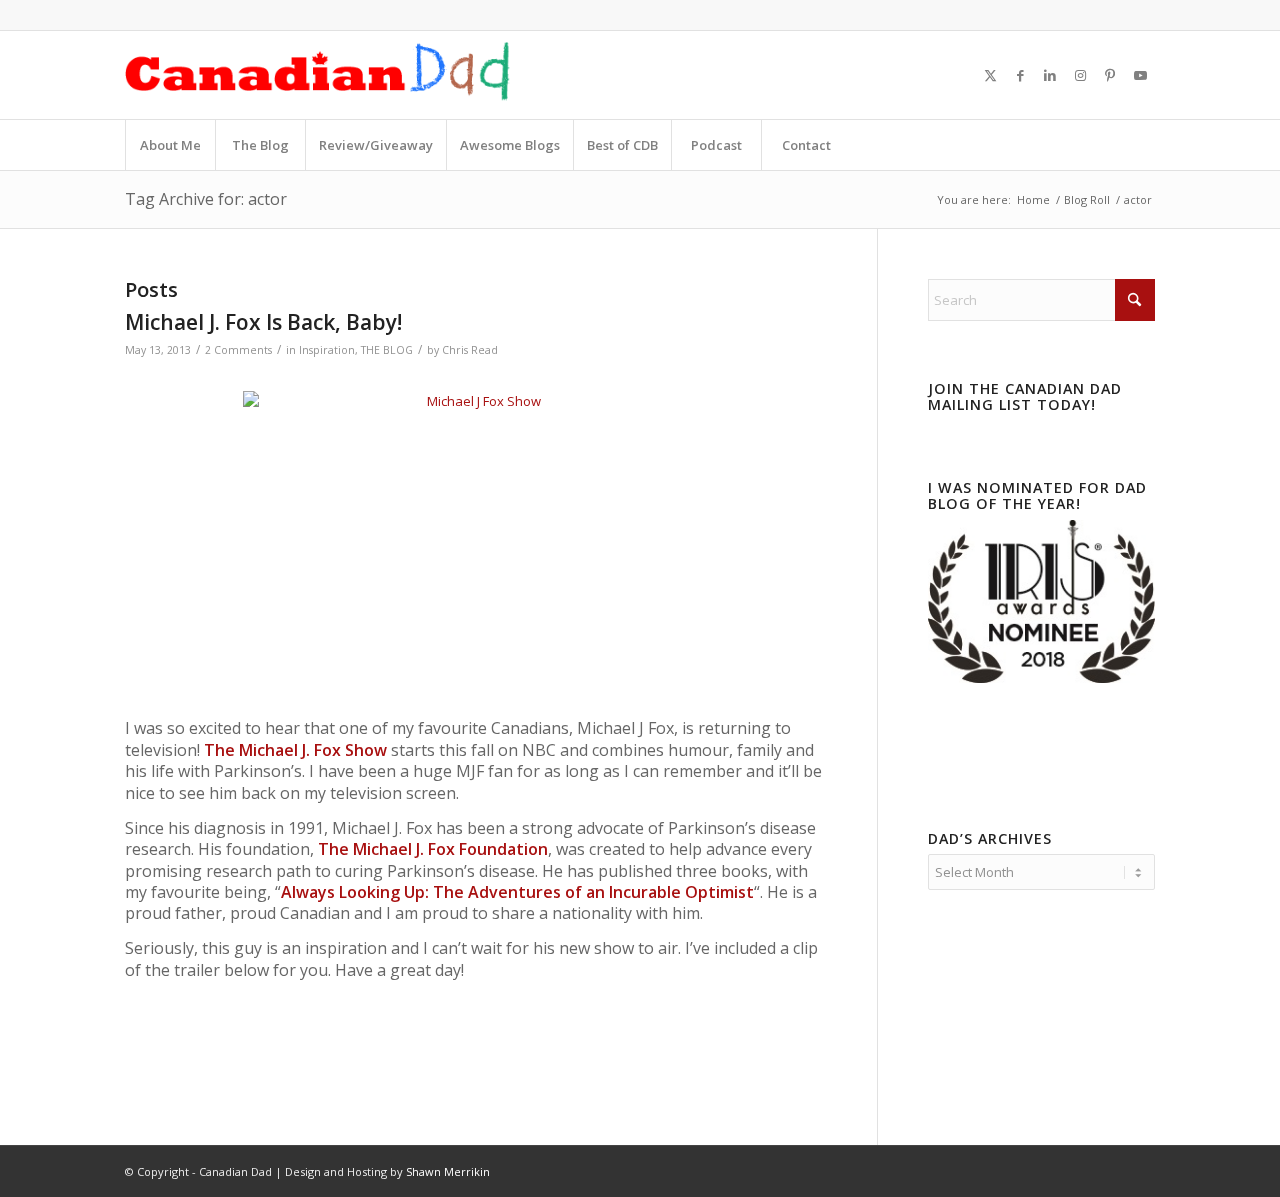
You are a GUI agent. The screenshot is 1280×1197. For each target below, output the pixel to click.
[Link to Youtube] (1140, 75)
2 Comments (238, 350)
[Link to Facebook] (1020, 75)
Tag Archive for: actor (206, 199)
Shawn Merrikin (448, 1171)
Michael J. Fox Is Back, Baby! (263, 322)
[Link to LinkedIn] (1050, 75)
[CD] (318, 75)
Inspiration (327, 350)
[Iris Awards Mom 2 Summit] (1041, 678)
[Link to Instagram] (1080, 75)
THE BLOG (387, 350)
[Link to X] (990, 75)
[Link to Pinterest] (1110, 75)
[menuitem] (170, 145)
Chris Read (470, 350)
